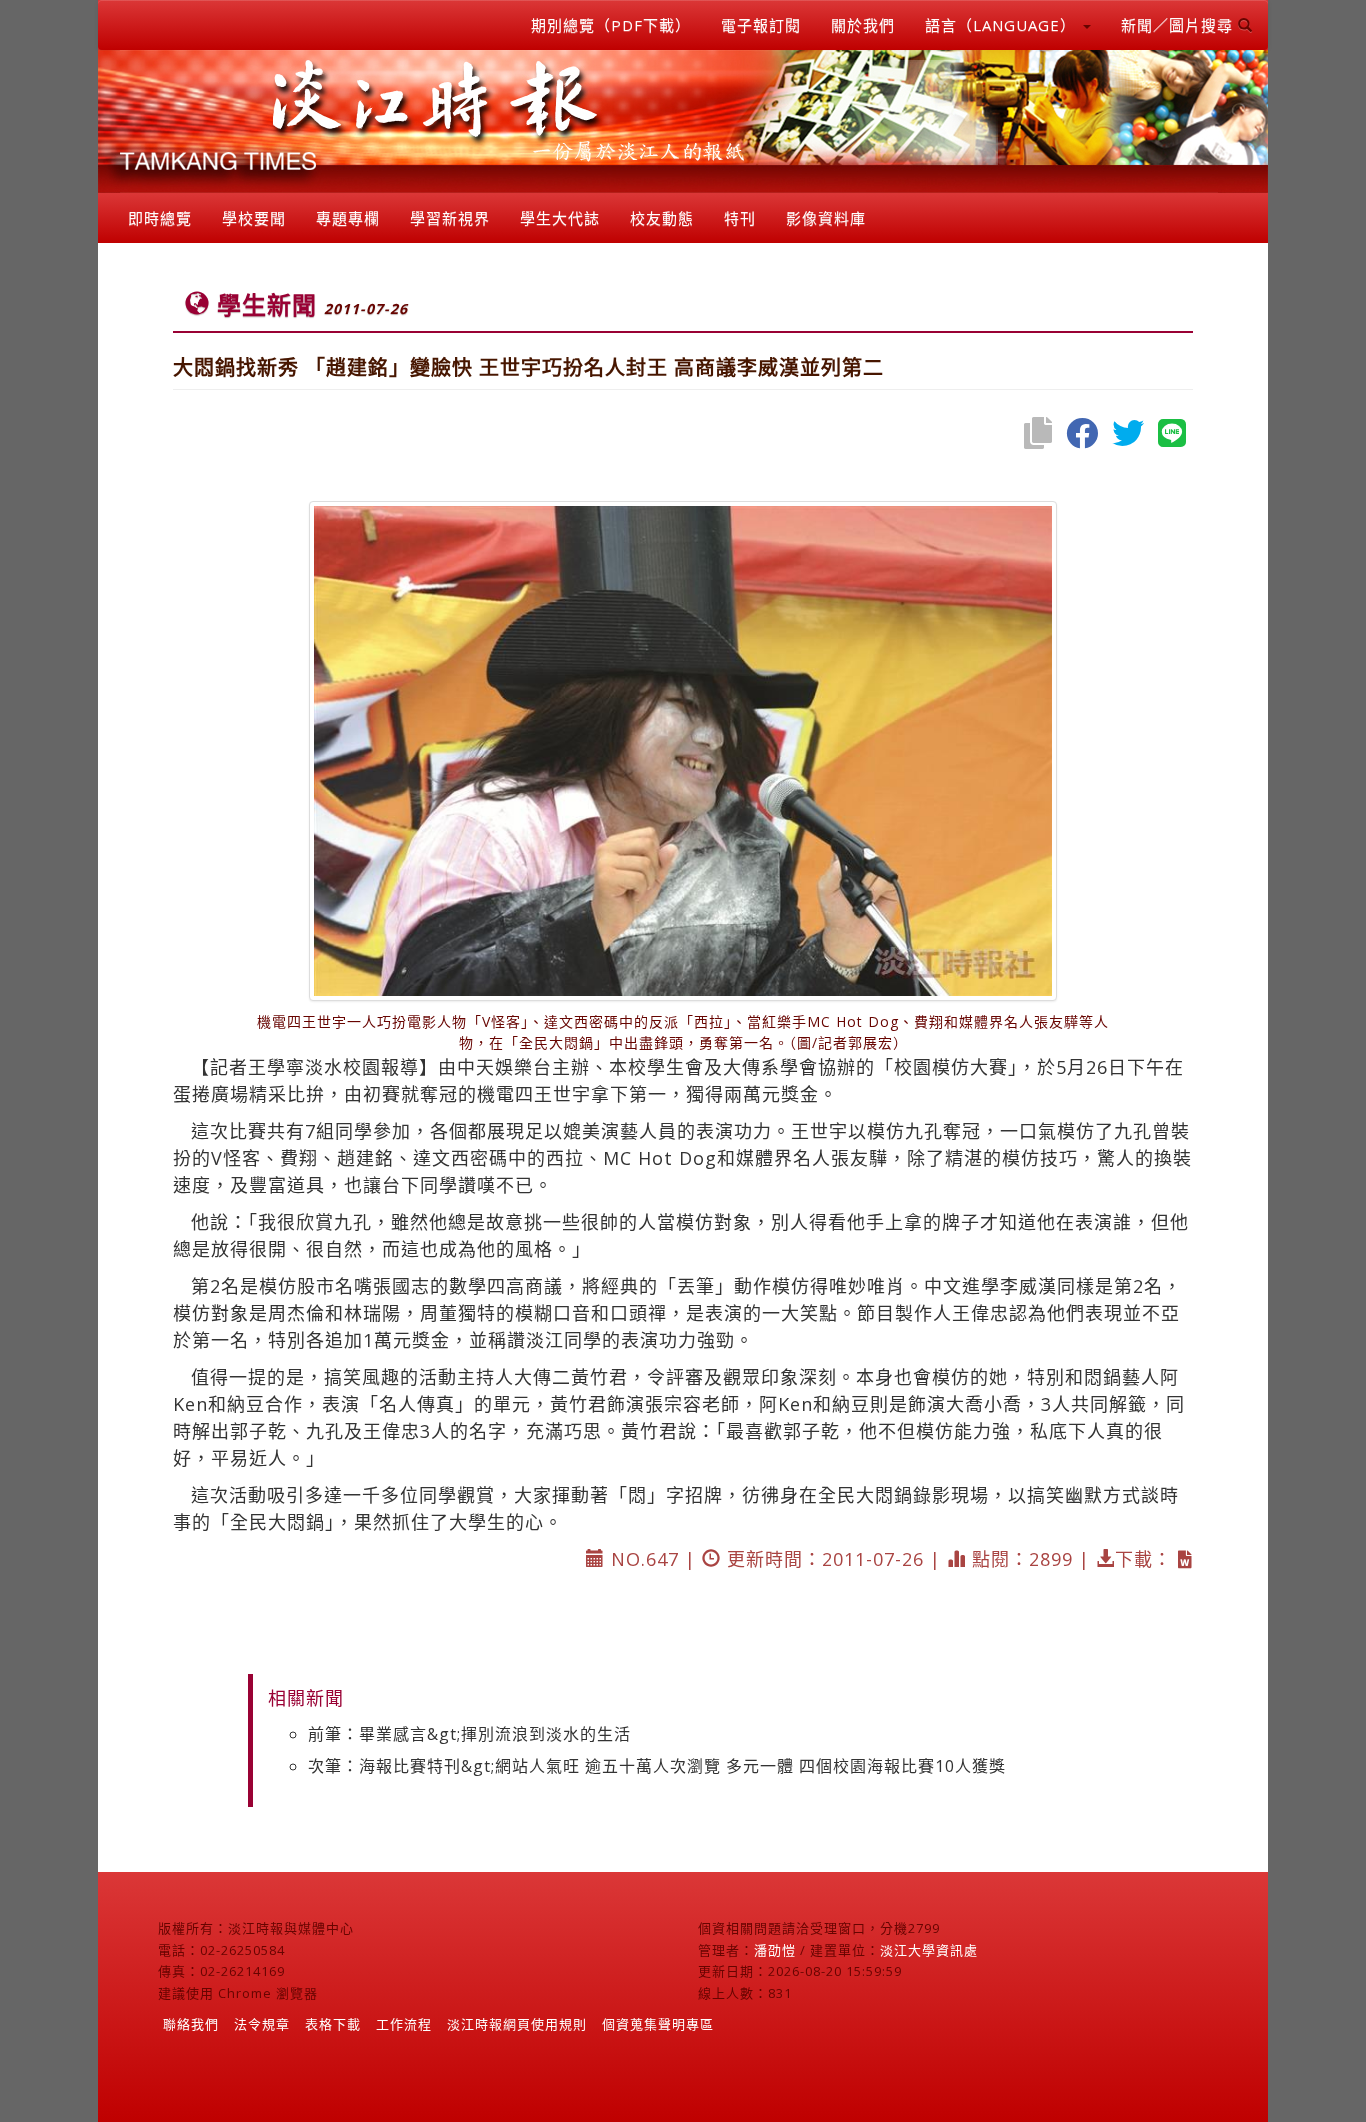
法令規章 (262, 2024)
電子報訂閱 (761, 25)
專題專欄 (348, 218)
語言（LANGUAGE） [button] (1003, 25)
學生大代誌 (560, 218)
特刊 (740, 218)
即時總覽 (160, 218)
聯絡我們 (191, 2024)
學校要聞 (254, 218)
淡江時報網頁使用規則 (517, 2024)
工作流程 (404, 2024)
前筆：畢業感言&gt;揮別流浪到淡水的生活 (469, 1734)
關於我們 (863, 25)
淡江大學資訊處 (929, 1950)
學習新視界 (450, 218)
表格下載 (333, 2024)
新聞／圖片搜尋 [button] (1179, 25)
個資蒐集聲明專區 (658, 2024)
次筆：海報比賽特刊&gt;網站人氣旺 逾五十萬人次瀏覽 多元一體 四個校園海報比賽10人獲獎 (657, 1766)
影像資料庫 (826, 218)
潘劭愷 (775, 1950)
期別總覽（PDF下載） (611, 25)
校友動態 (662, 218)
